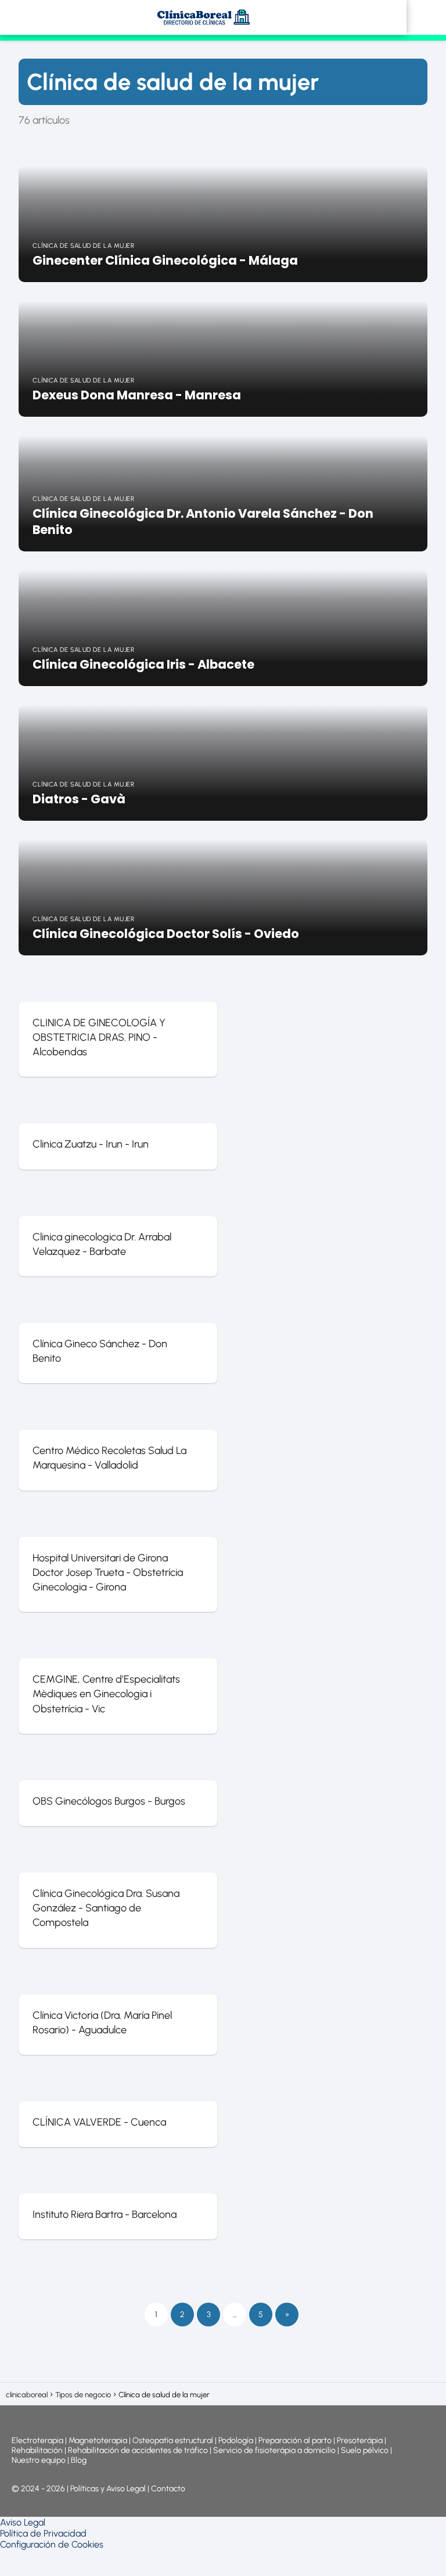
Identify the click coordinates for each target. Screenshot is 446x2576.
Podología (237, 2440)
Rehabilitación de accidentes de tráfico (138, 2450)
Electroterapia (37, 2440)
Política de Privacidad (43, 2533)
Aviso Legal (23, 2522)
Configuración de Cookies (52, 2544)
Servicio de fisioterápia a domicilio (274, 2450)
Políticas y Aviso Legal (109, 2489)
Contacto (168, 2489)
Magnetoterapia (99, 2440)
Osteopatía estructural (173, 2440)
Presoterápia (360, 2440)
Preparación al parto (295, 2440)
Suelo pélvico (365, 2450)
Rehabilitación (38, 2450)
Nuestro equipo (39, 2460)
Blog (79, 2460)
